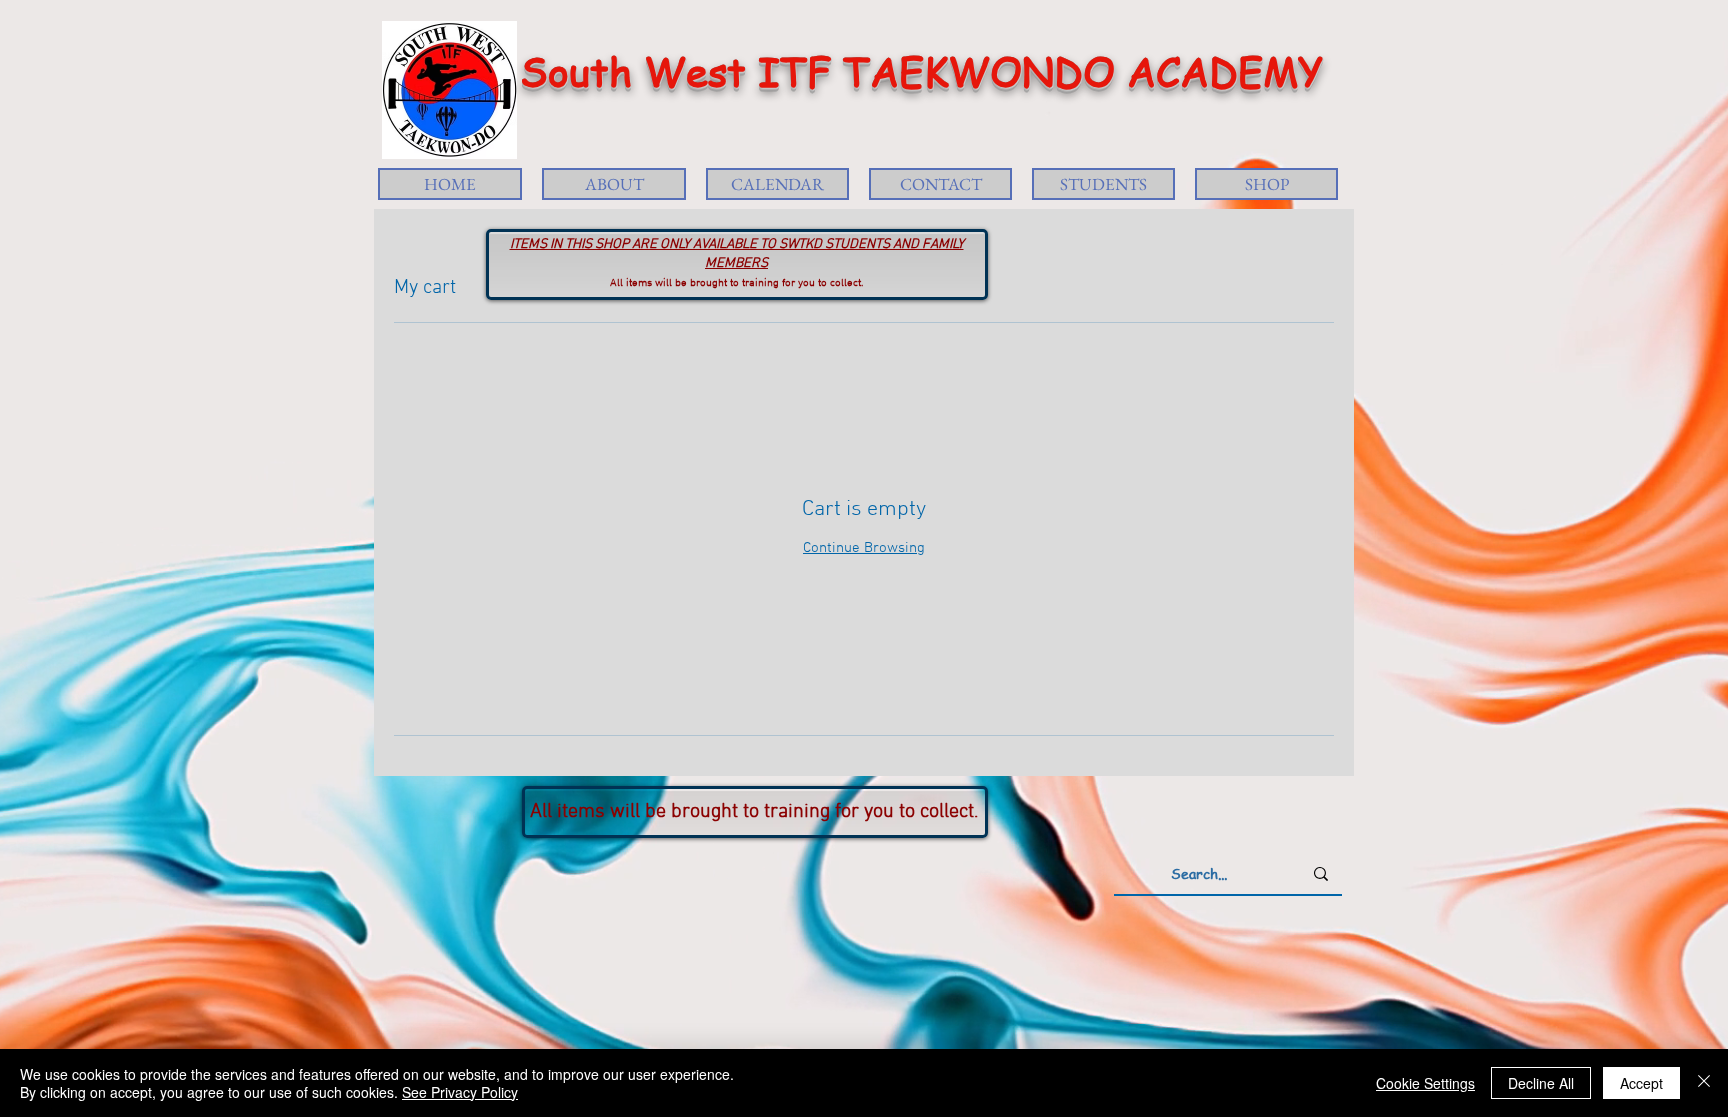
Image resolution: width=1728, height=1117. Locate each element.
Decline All (1541, 1083)
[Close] (1704, 1083)
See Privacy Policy (460, 1092)
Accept (1641, 1083)
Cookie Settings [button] (1425, 1083)
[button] (614, 184)
